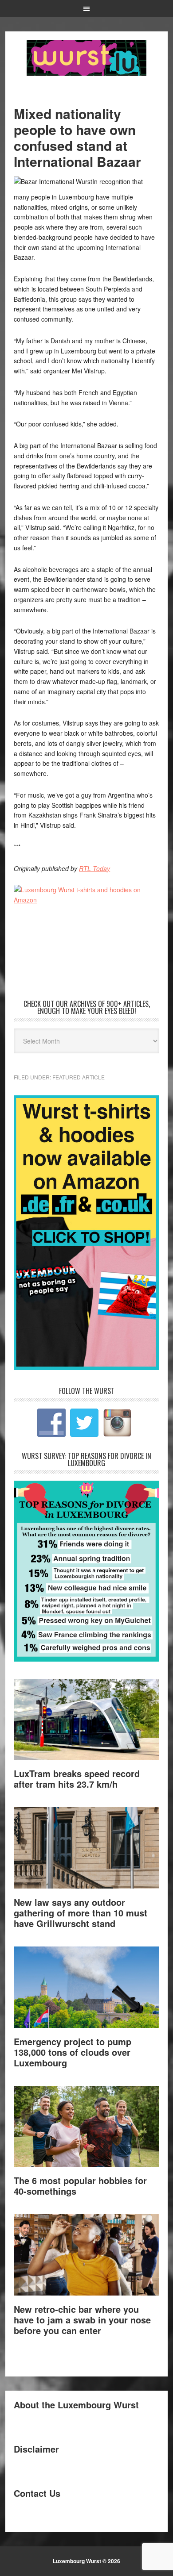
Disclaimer (36, 2449)
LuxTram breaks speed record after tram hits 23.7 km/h (77, 1779)
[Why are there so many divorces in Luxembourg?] (86, 1659)
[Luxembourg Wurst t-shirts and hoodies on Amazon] (86, 925)
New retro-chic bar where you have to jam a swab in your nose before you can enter (82, 2320)
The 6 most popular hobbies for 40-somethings (80, 2186)
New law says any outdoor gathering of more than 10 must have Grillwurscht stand (81, 1913)
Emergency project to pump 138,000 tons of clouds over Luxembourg (73, 2052)
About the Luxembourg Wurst (76, 2405)
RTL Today (94, 868)
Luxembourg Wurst (86, 58)
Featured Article (79, 1077)
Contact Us (37, 2493)
